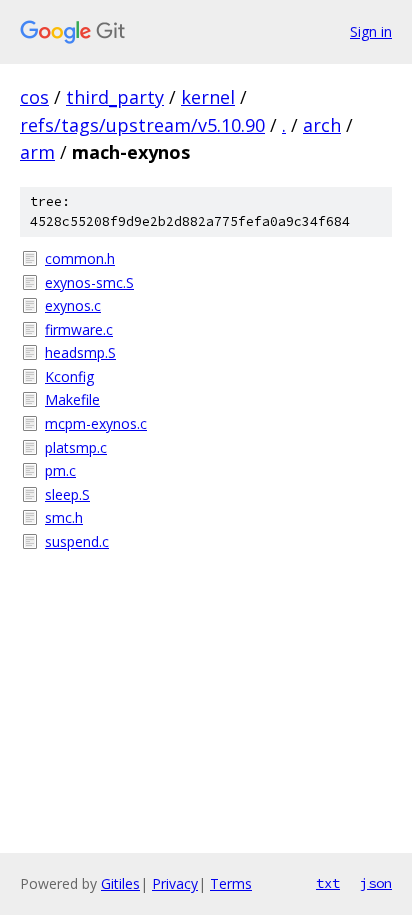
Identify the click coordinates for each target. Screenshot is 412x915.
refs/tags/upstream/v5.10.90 (142, 125)
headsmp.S (80, 352)
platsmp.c (76, 447)
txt (328, 883)
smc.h (64, 517)
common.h (80, 258)
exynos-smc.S (89, 282)
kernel (208, 97)
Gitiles (120, 883)
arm (37, 152)
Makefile (72, 399)
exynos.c (73, 305)
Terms (231, 883)
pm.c (60, 470)
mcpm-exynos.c (96, 423)
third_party (115, 97)
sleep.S (67, 494)
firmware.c (79, 329)
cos (34, 97)
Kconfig (69, 376)
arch (322, 125)
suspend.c (77, 541)
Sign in (371, 31)
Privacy (175, 883)
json (376, 883)
